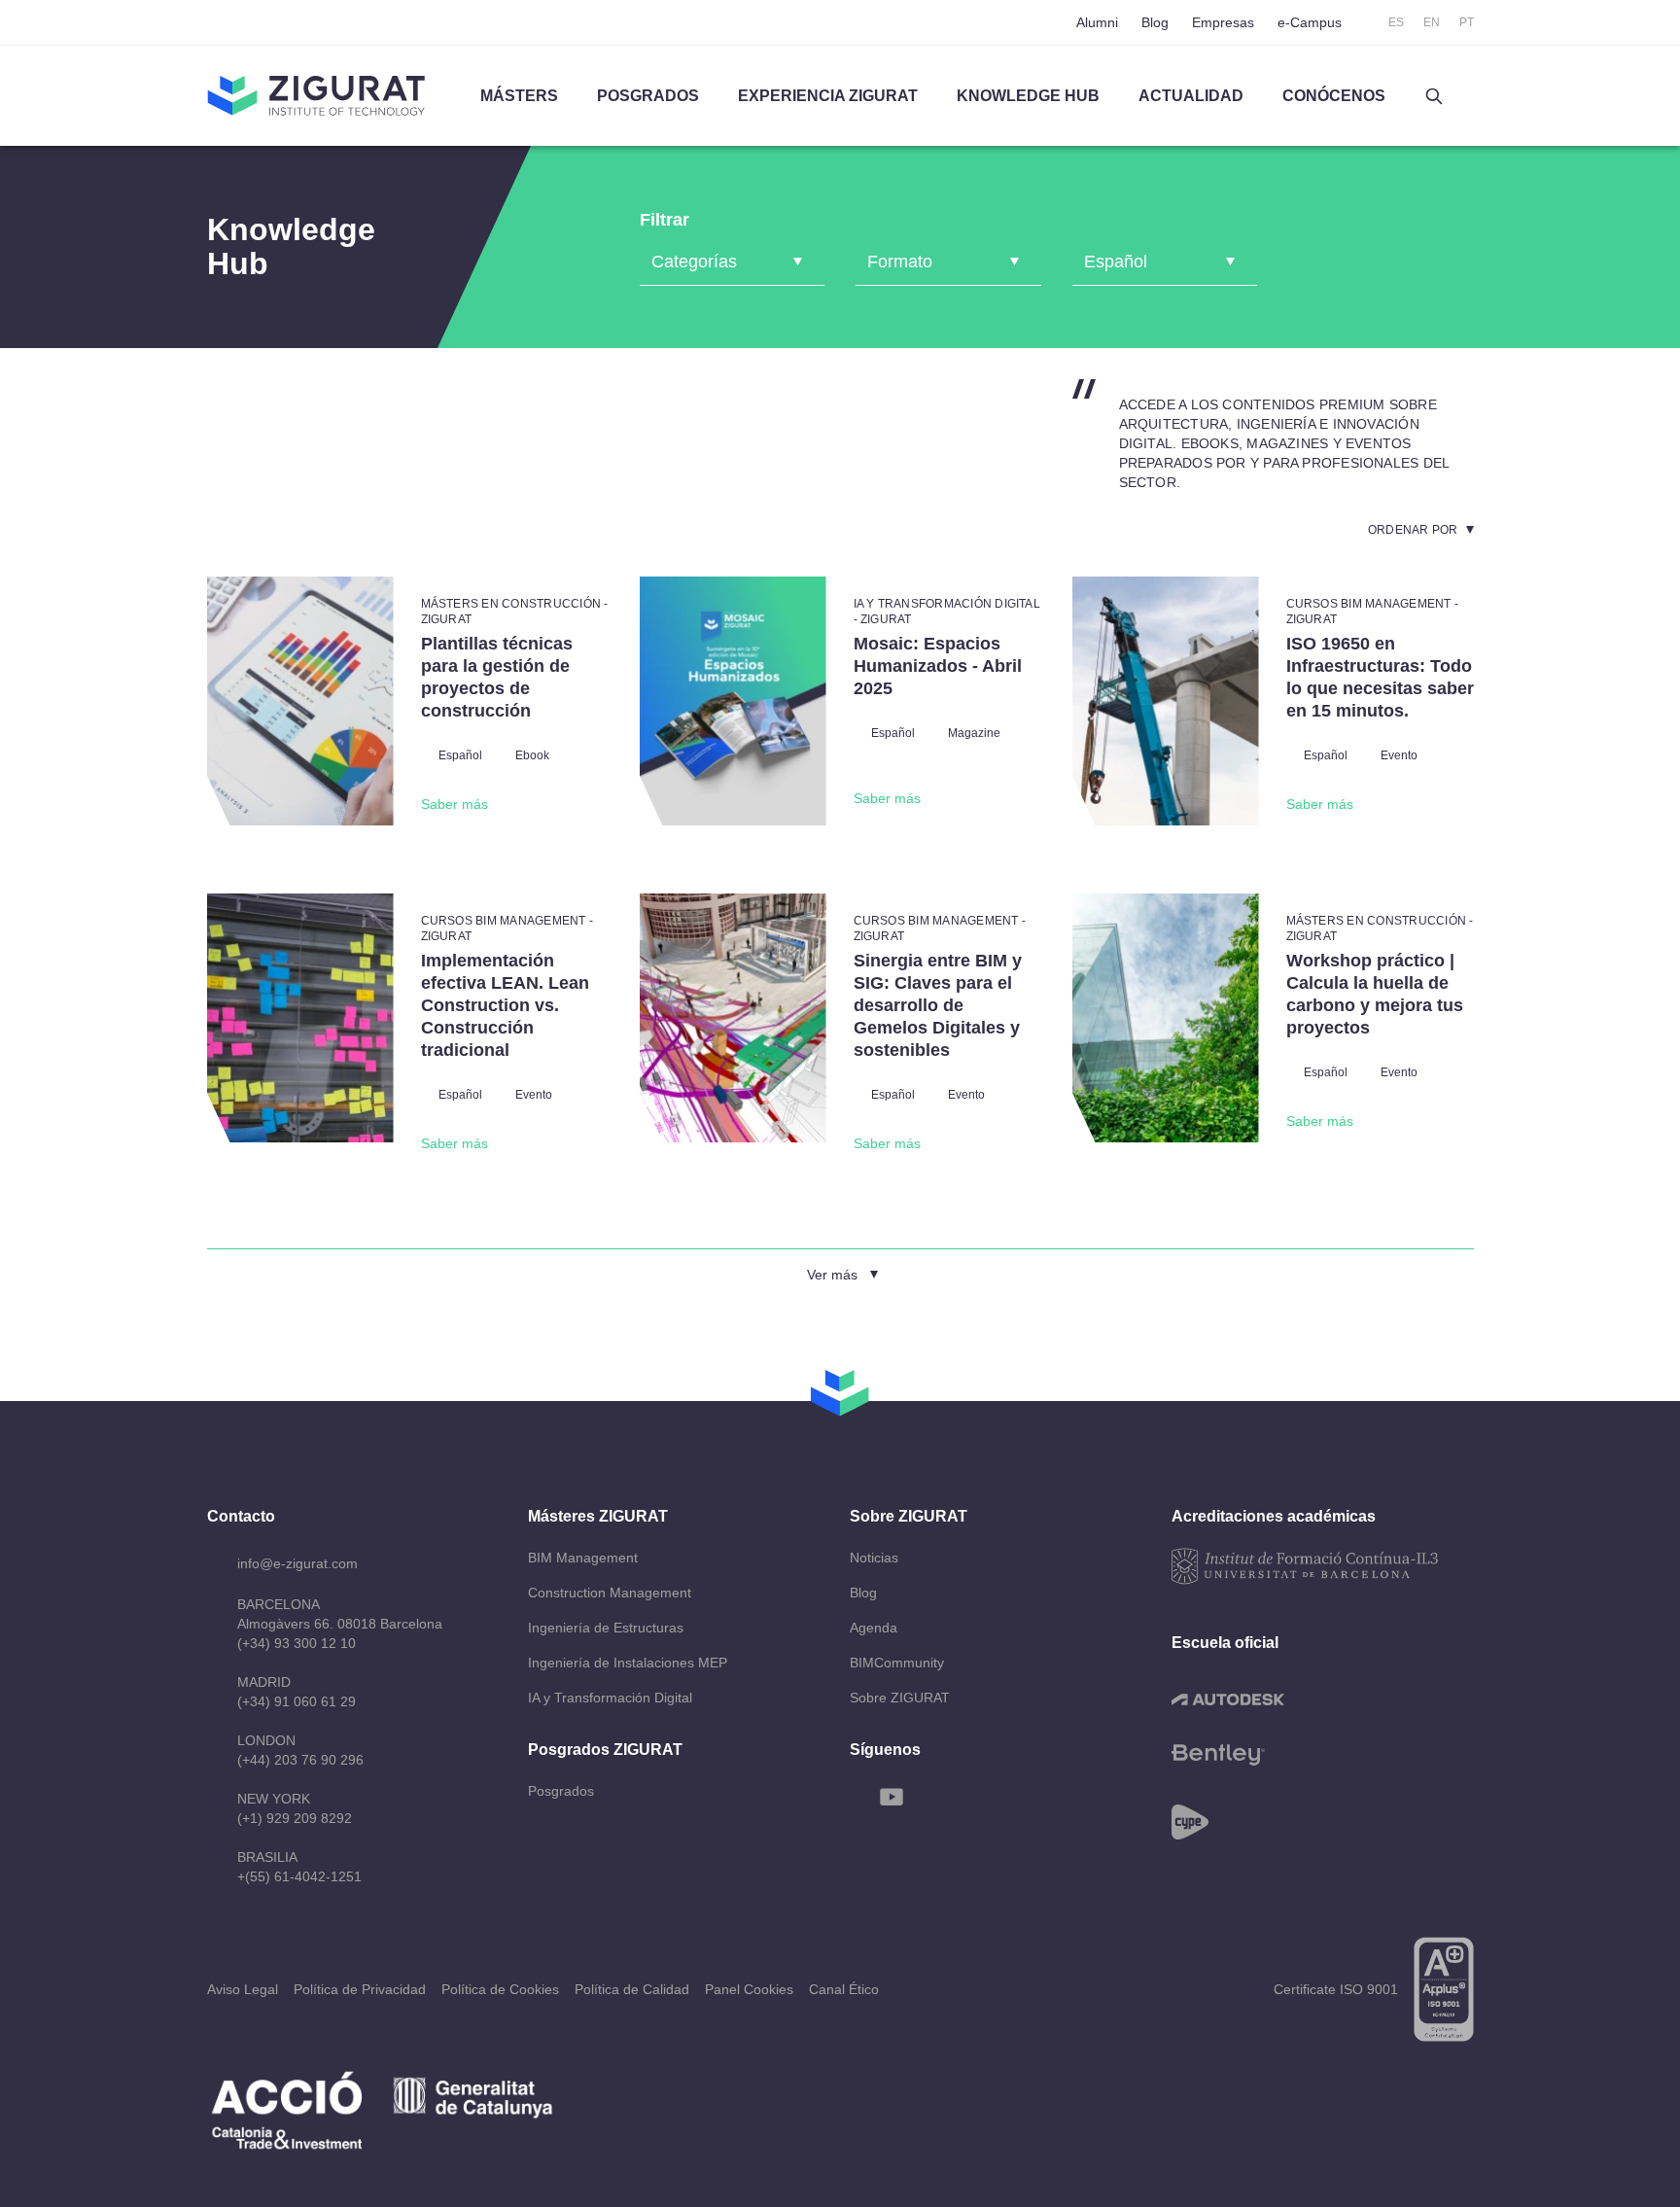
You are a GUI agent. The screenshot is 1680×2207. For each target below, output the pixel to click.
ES (1396, 22)
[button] (1434, 96)
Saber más (455, 804)
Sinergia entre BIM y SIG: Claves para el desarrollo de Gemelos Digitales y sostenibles (938, 1005)
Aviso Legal (243, 1989)
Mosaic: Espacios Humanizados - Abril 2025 (938, 666)
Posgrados (648, 96)
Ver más (832, 1275)
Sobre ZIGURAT (900, 1698)
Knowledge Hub (1028, 96)
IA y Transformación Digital (610, 1698)
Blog (1155, 22)
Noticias (874, 1558)
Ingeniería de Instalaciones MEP (628, 1663)
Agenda (874, 1628)
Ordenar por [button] (1413, 530)
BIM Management (583, 1558)
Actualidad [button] (1191, 96)
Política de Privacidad (360, 1989)
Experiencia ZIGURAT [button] (828, 96)
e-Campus (1310, 22)
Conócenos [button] (1334, 96)
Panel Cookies (749, 1989)
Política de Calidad (632, 1989)
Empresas (1223, 22)
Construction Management (610, 1593)
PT (1467, 22)
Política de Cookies (500, 1989)
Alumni (1097, 22)
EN (1432, 22)
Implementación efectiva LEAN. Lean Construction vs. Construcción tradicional (505, 1005)
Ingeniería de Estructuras (606, 1628)
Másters (519, 96)
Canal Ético (844, 1989)
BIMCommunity (897, 1663)
